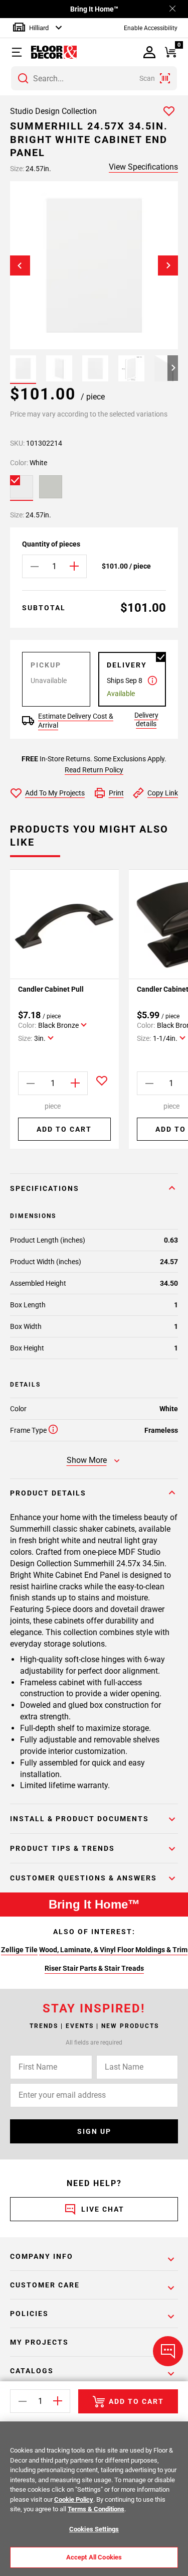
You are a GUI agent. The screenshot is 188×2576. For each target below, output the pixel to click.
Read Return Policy (94, 770)
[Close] (172, 9)
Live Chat (103, 2209)
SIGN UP (94, 2131)
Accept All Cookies (94, 2557)
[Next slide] (168, 265)
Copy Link (163, 793)
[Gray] (51, 487)
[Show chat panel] (168, 2351)
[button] (19, 52)
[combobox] (94, 78)
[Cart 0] (171, 52)
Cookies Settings (94, 2529)
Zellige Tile (19, 1950)
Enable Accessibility (151, 28)
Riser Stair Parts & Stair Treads (94, 1968)
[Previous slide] (20, 265)
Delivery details (146, 719)
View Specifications (143, 167)
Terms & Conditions (96, 2509)
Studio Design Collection (53, 111)
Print (116, 793)
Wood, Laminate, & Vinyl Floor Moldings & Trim (113, 1950)
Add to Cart (64, 1129)
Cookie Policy (74, 2499)
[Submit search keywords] (23, 78)
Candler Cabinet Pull (51, 989)
